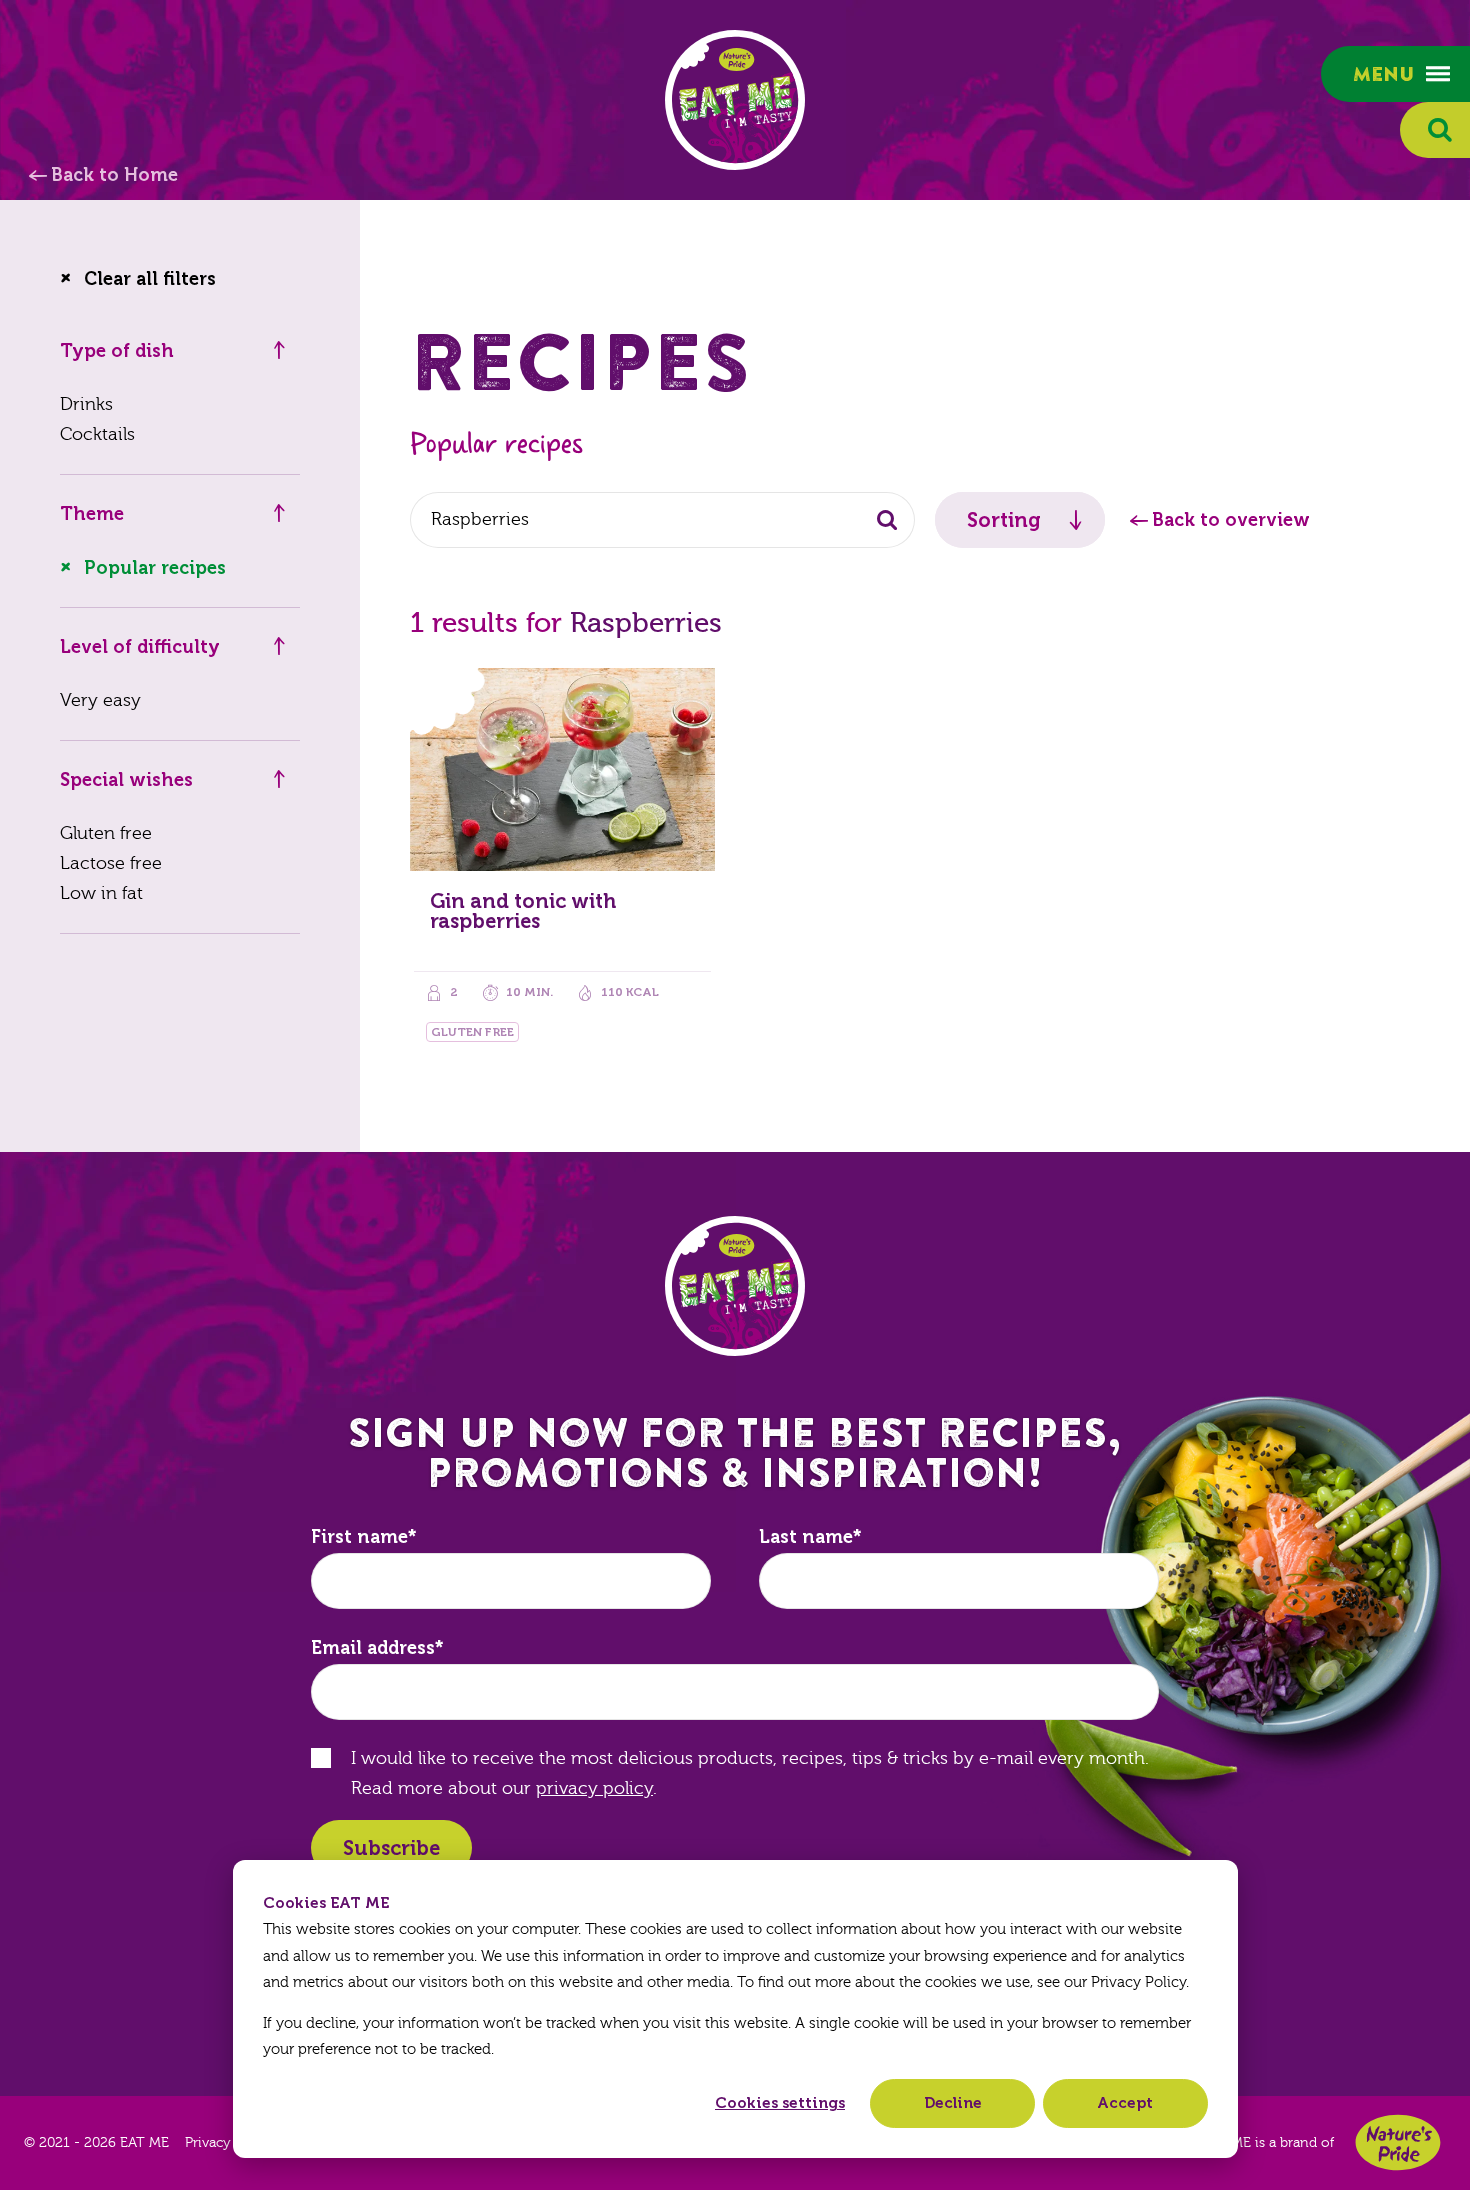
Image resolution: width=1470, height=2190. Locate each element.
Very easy (100, 700)
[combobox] (662, 520)
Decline (953, 2103)
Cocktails (97, 434)
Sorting (1004, 520)
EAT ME (735, 100)
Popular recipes (155, 568)
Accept (1125, 2103)
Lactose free (111, 863)
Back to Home (114, 175)
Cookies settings (780, 2103)
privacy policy (594, 1788)
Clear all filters (150, 279)
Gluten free (106, 833)
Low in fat (101, 893)
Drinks (86, 404)
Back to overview (1231, 520)
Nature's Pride (1398, 2142)
